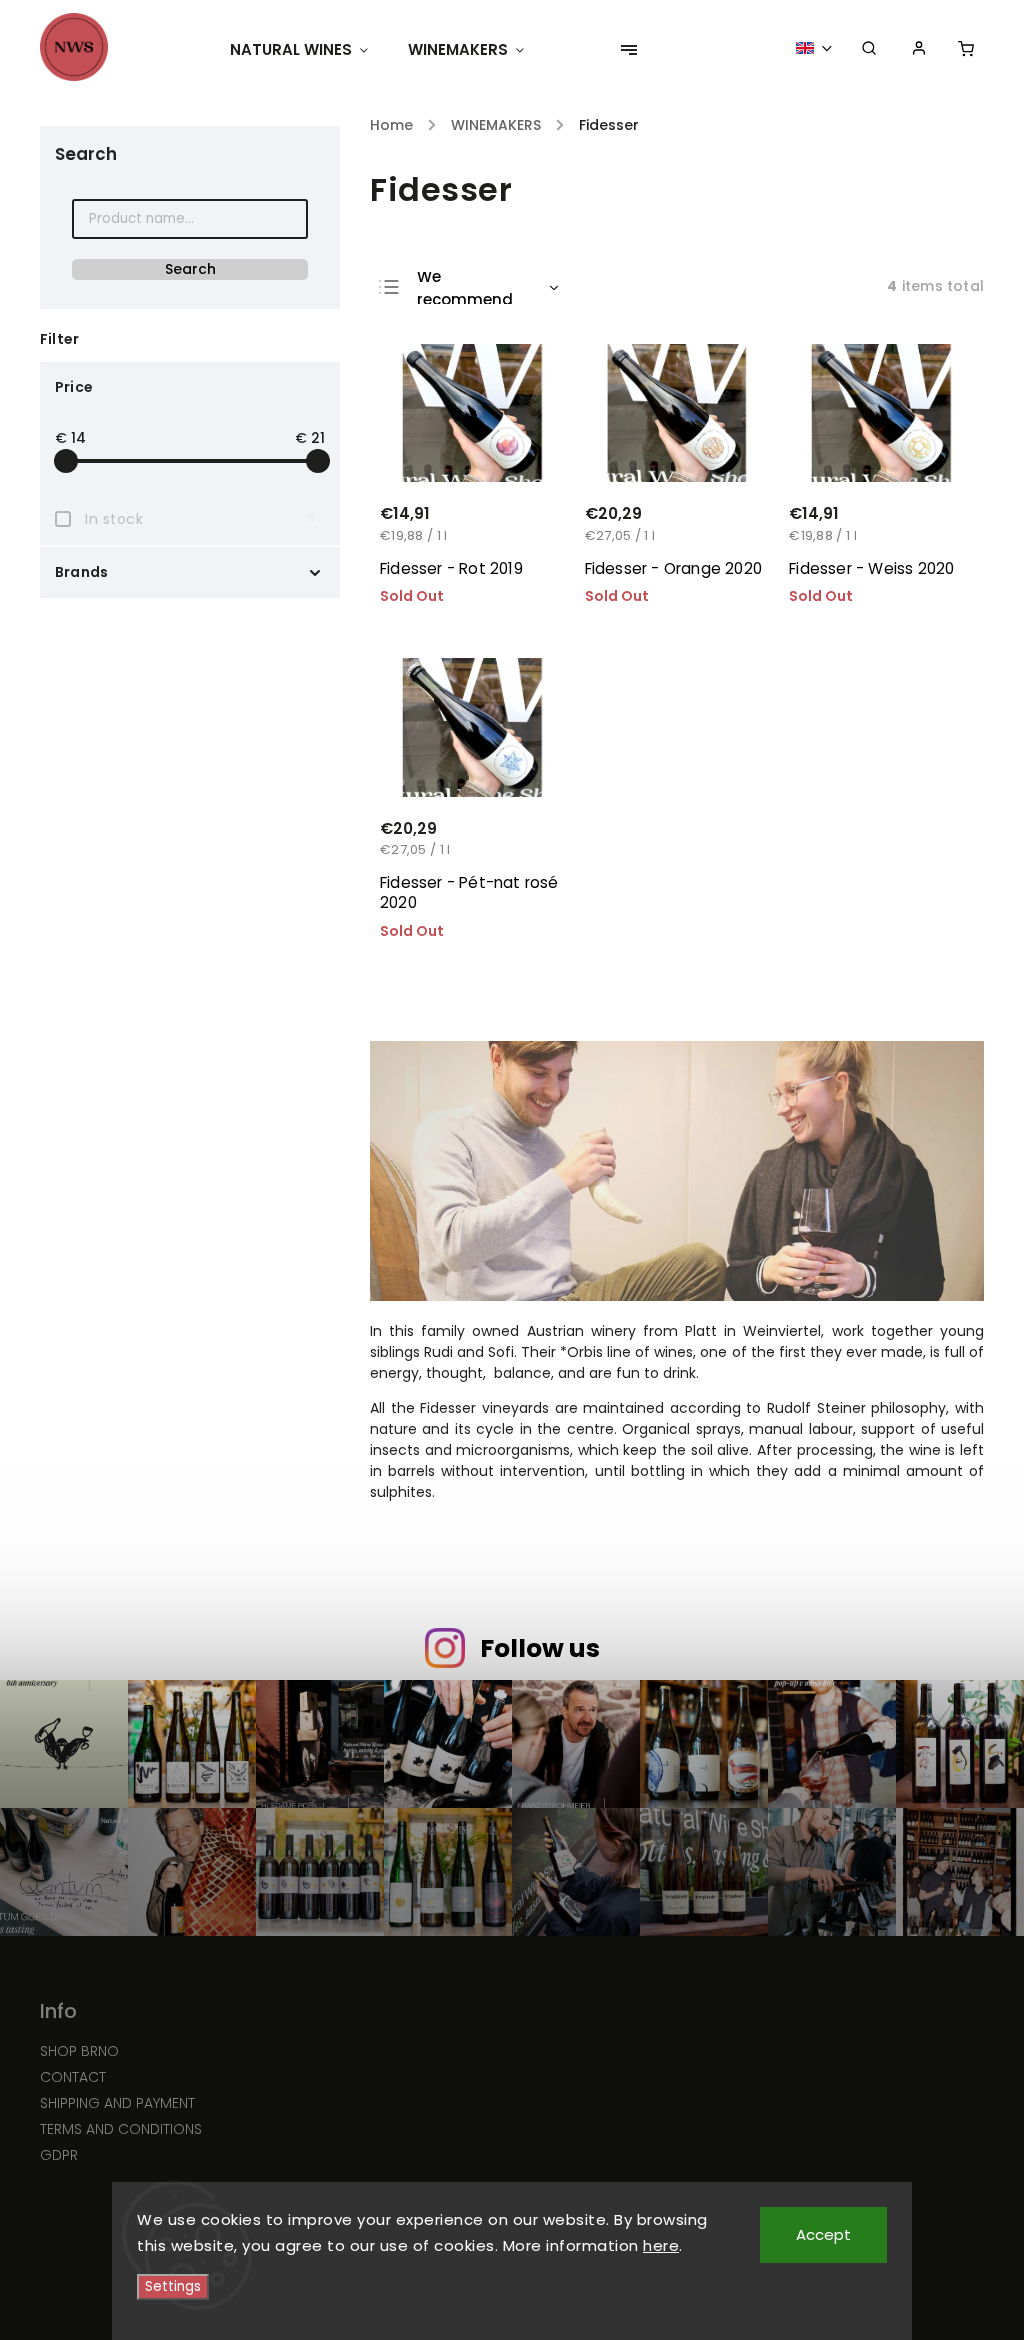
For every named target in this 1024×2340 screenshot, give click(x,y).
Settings (173, 2286)
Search (190, 269)
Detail (525, 538)
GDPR (59, 2155)
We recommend (465, 288)
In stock (200, 519)
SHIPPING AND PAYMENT (117, 2103)
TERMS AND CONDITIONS (121, 2129)
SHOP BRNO (79, 2051)
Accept (823, 2234)
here (661, 2245)
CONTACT (73, 2077)
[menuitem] (309, 50)
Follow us (540, 1648)
